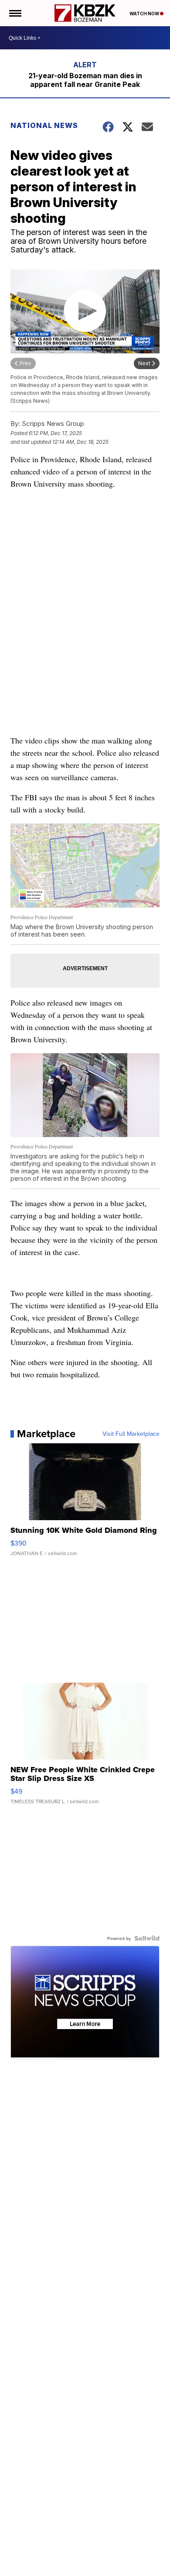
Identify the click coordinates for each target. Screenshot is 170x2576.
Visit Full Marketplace (131, 1434)
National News (44, 125)
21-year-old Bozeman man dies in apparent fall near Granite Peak (85, 80)
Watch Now (145, 14)
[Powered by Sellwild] (147, 1938)
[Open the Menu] (15, 13)
